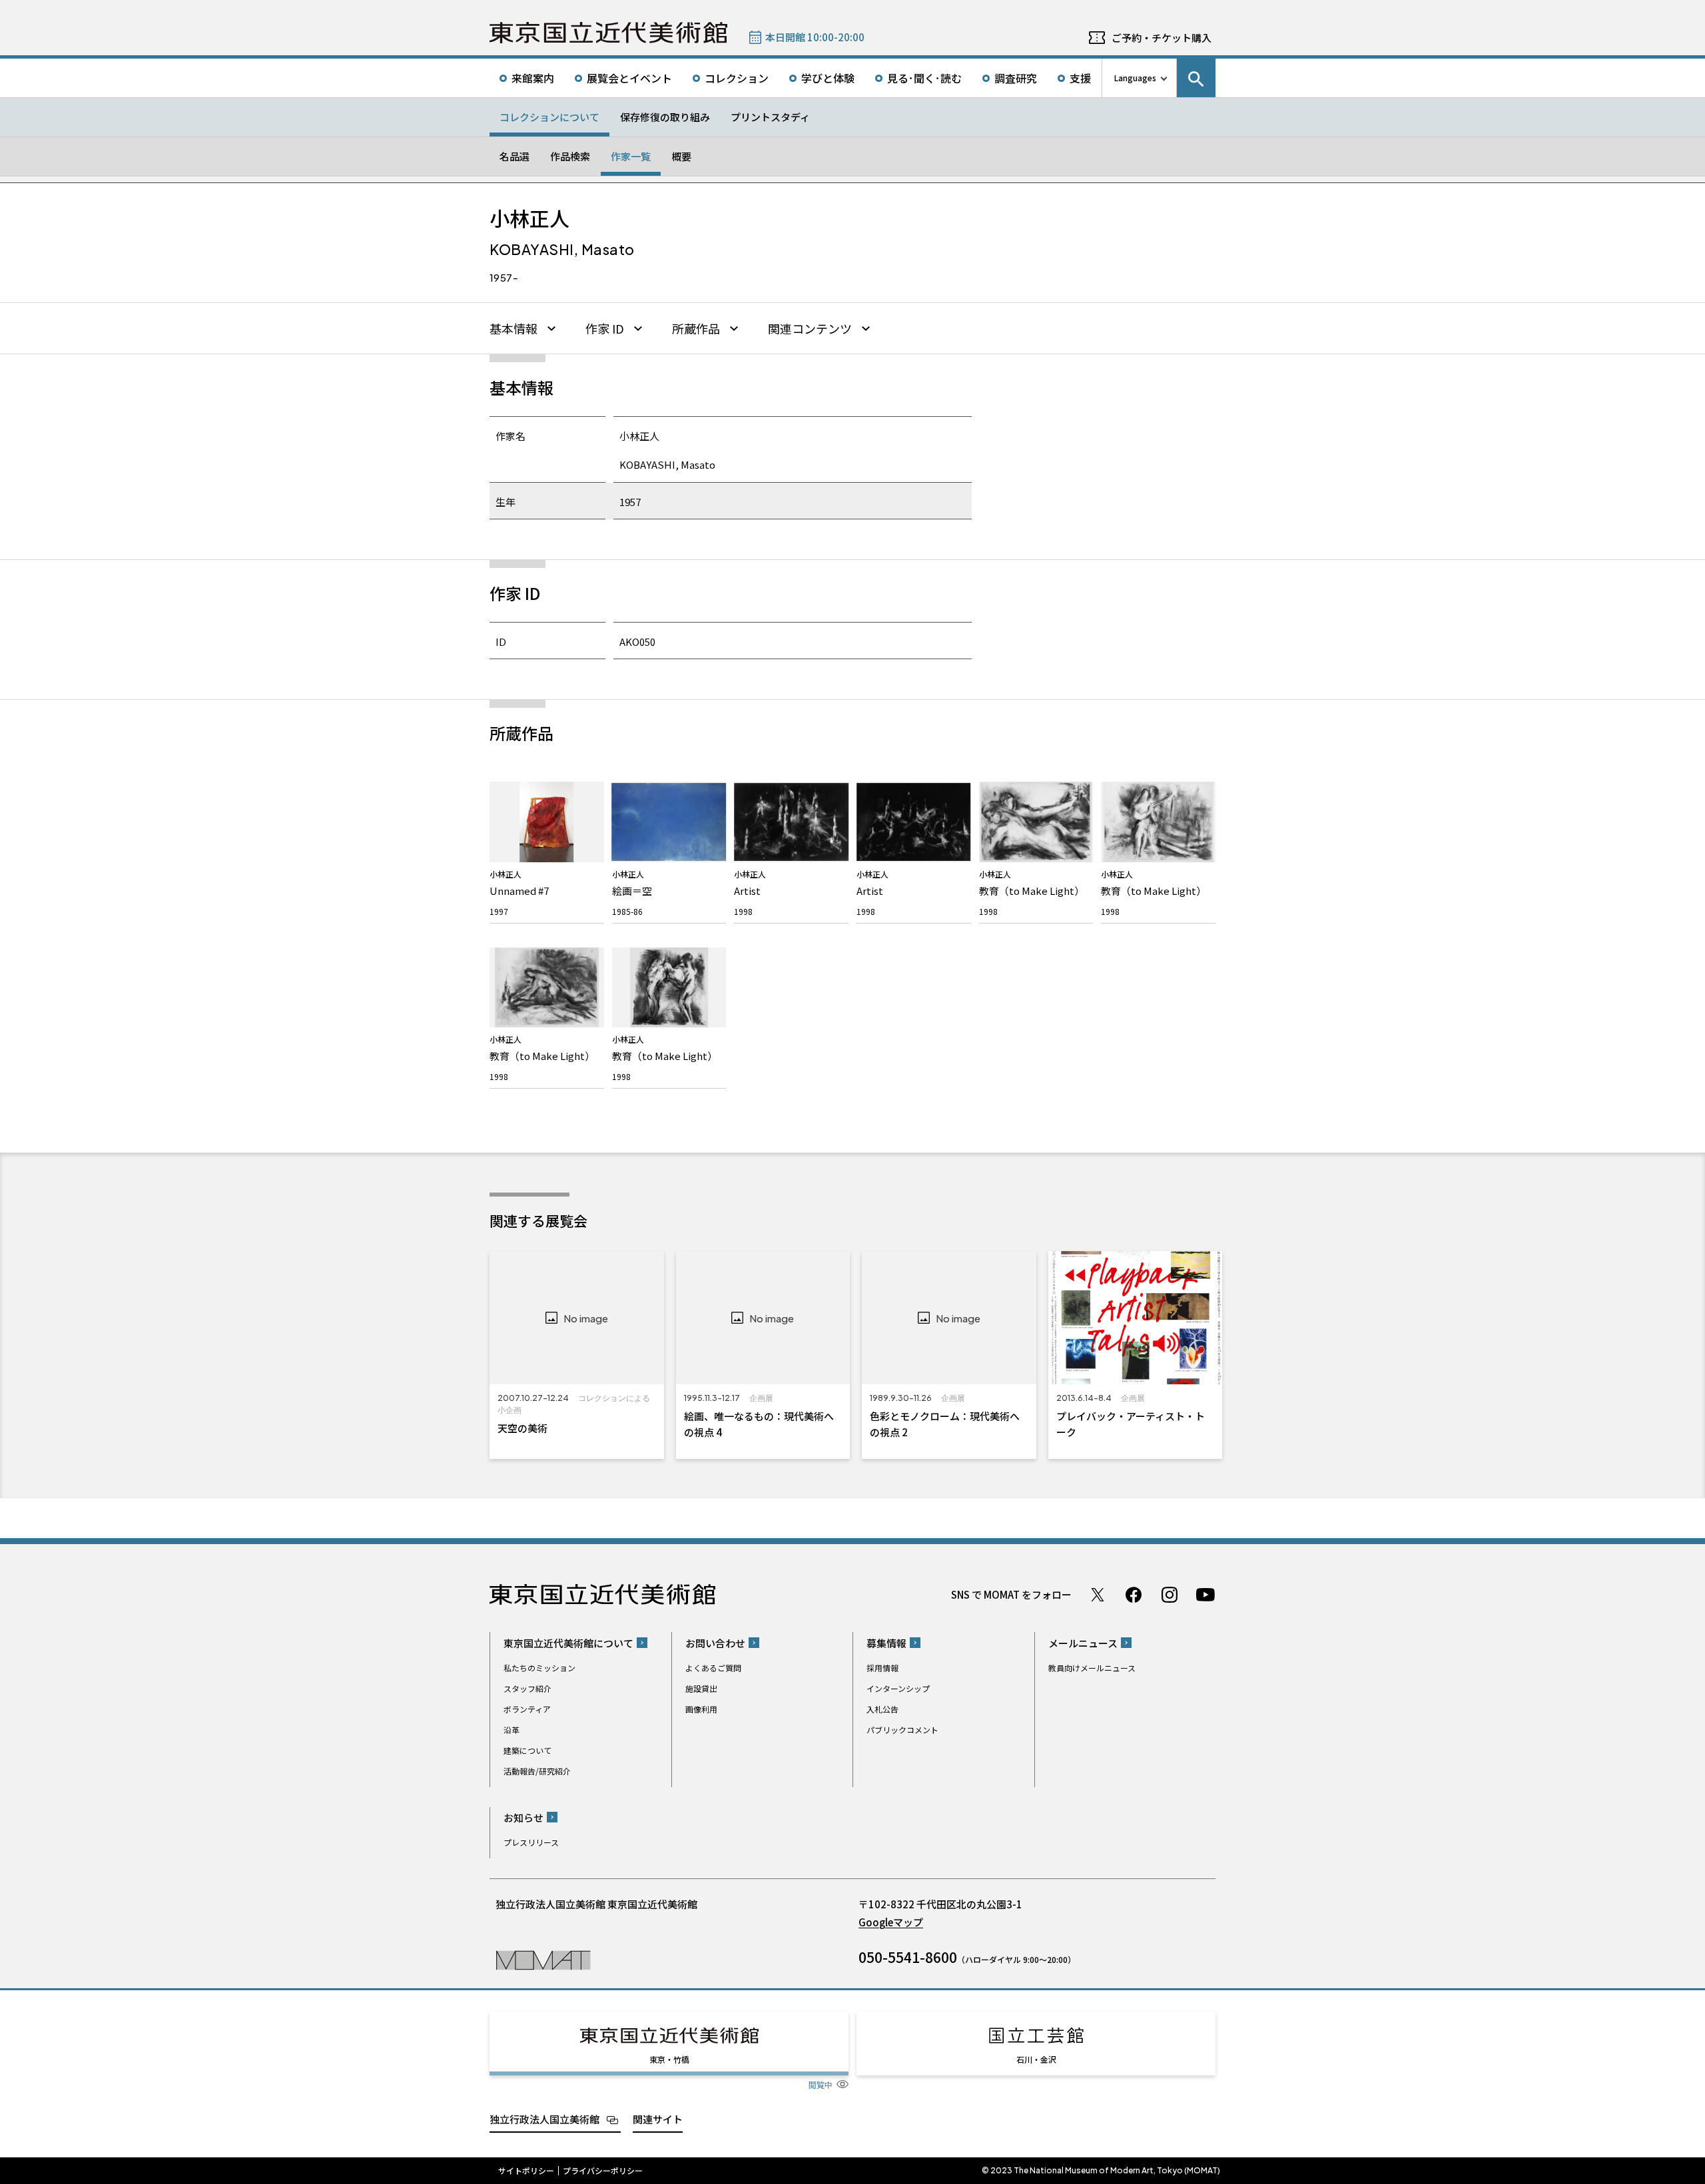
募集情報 (886, 1643)
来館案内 (533, 78)
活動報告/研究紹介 (537, 1771)
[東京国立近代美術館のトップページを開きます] (543, 1959)
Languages (1135, 78)
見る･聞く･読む (924, 78)
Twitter (1098, 1595)
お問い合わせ (715, 1643)
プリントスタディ (770, 117)
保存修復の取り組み (665, 117)
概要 (681, 156)
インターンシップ (898, 1688)
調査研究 (1016, 78)
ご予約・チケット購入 (1162, 38)
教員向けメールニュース (1092, 1668)
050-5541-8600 (908, 1957)
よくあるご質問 (713, 1668)
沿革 (511, 1730)
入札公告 (882, 1709)
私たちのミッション (539, 1668)
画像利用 (701, 1709)
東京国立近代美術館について (568, 1643)
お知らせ (523, 1817)
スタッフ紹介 (527, 1688)
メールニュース (1083, 1643)
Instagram (1170, 1595)
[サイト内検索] (1196, 78)
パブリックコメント (902, 1730)
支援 (1080, 78)
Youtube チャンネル (1205, 1595)
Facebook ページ (1134, 1595)
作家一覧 (631, 156)
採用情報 (882, 1668)
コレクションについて (549, 117)
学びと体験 (828, 78)
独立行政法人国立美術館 (544, 2119)
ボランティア (527, 1709)
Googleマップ (891, 1922)
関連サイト (658, 2119)
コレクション (737, 78)
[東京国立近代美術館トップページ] (608, 33)
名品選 (514, 156)
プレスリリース (531, 1842)
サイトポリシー (526, 2171)
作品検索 (570, 156)
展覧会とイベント (629, 78)
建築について (527, 1750)
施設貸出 (701, 1688)
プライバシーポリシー (603, 2171)
